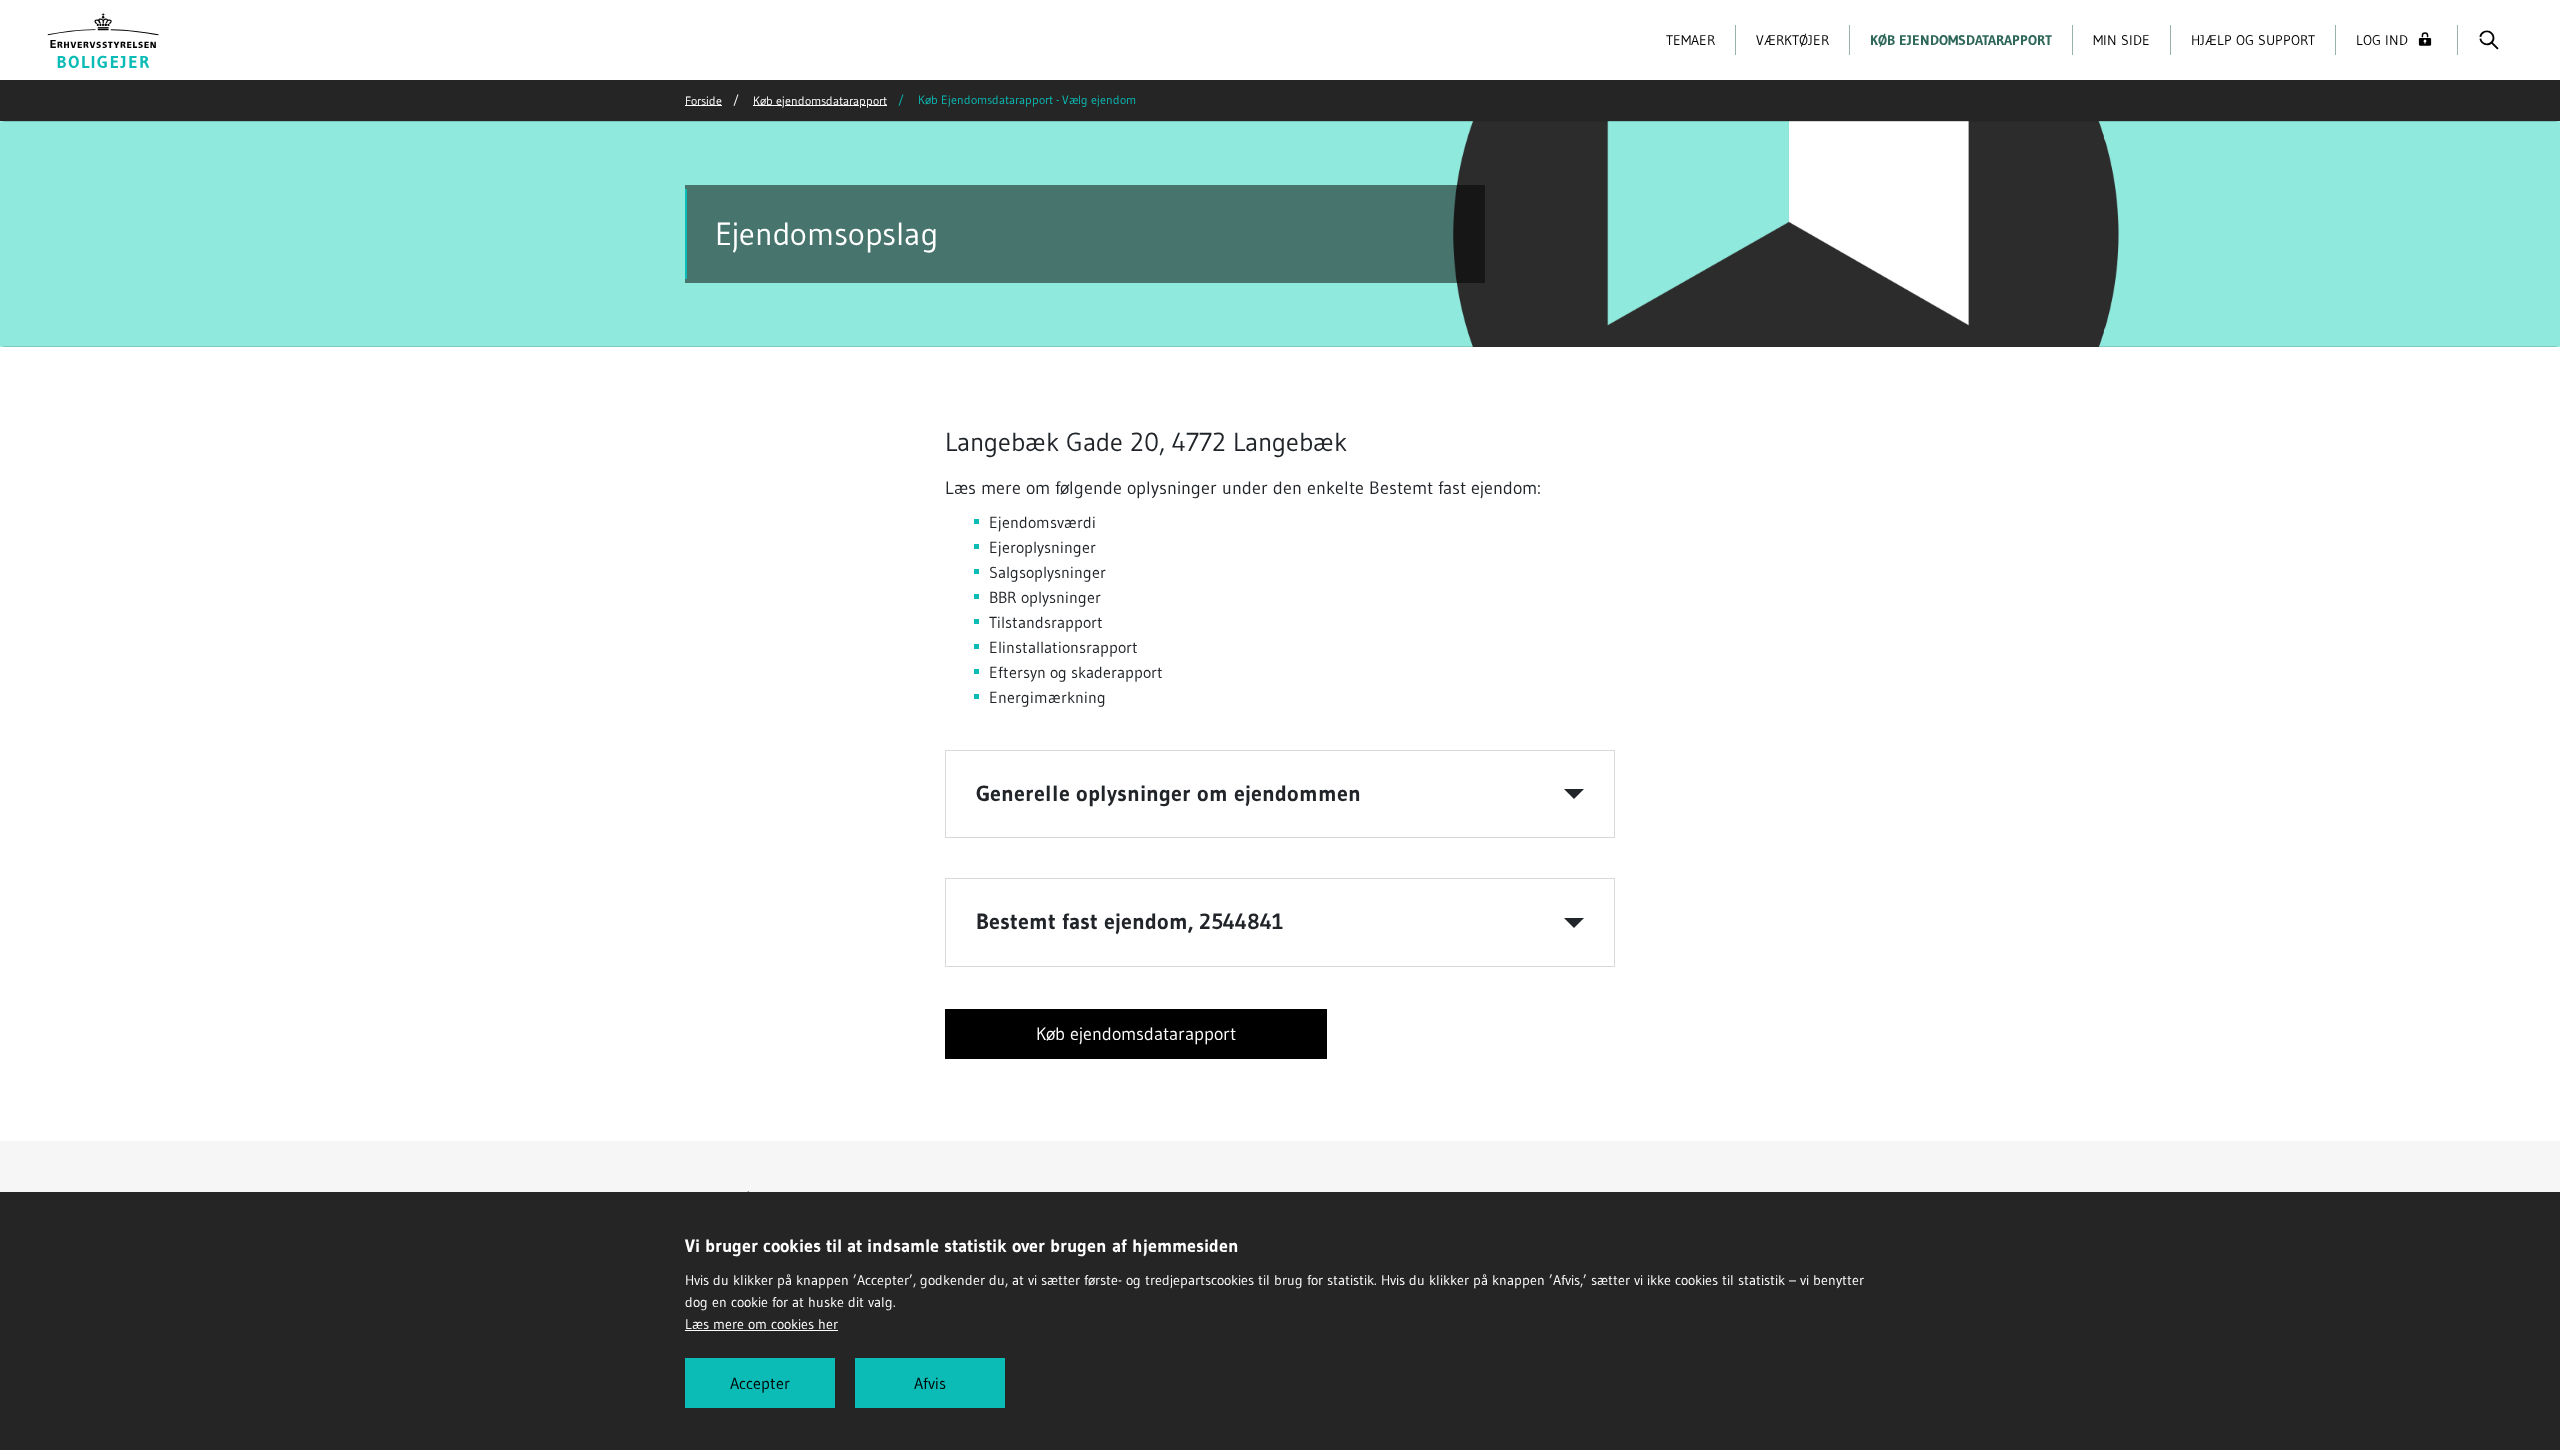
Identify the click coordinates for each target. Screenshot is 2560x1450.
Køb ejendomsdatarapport (1961, 40)
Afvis (930, 1383)
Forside (703, 99)
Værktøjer (1792, 40)
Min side (2121, 40)
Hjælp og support (2253, 40)
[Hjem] (103, 38)
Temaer (1690, 40)
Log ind (2382, 40)
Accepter (760, 1383)
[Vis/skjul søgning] (2488, 40)
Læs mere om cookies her (761, 1324)
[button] (1280, 794)
